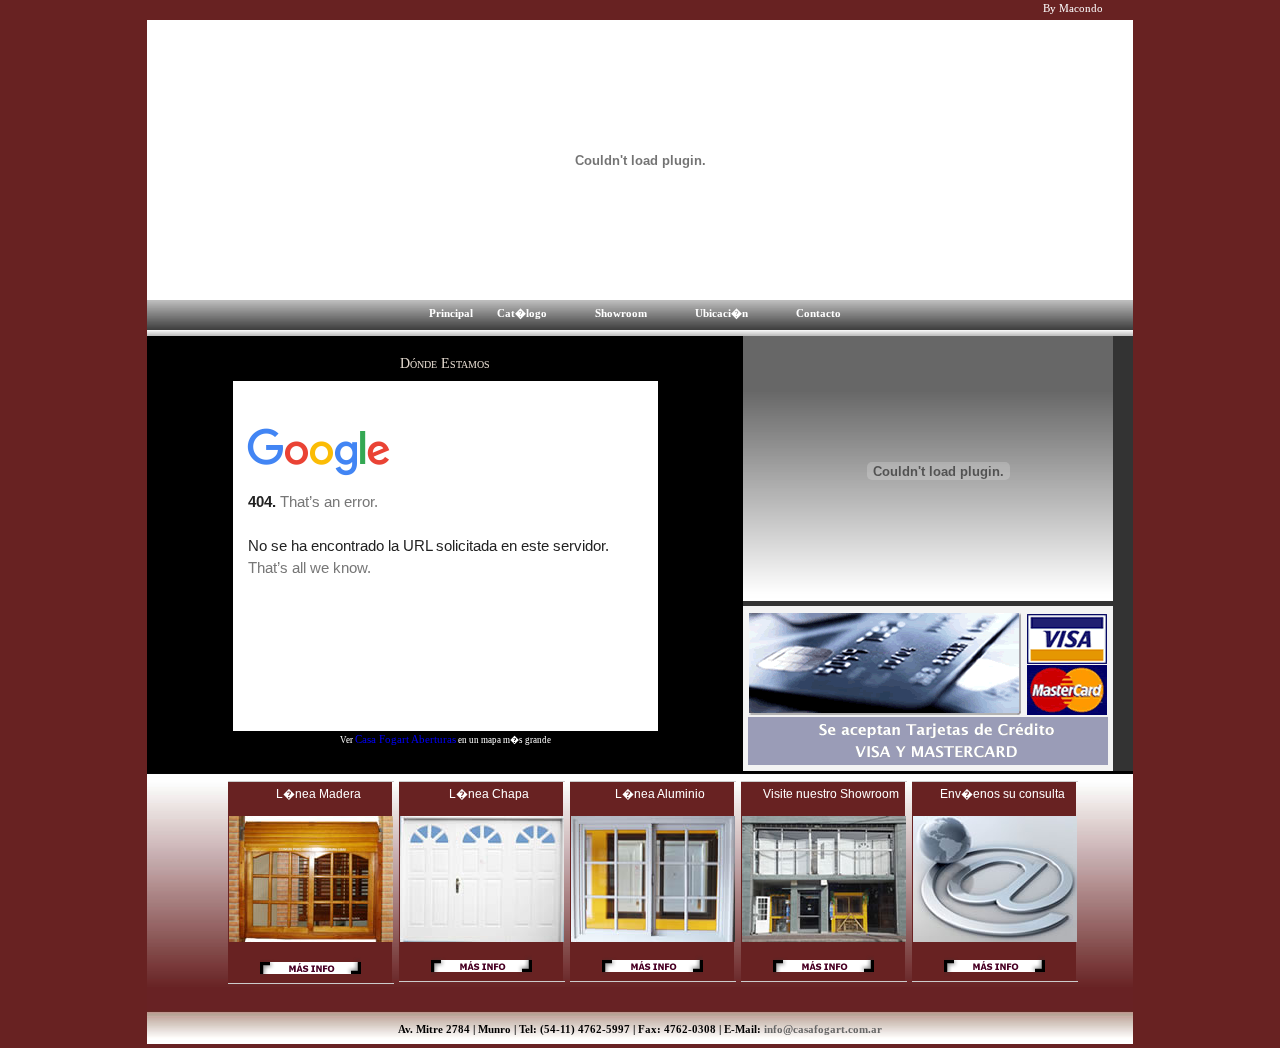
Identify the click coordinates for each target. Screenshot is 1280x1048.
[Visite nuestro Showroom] (823, 977)
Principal (451, 313)
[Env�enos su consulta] (994, 977)
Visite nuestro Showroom (831, 794)
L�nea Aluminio (660, 794)
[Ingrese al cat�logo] (310, 979)
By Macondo (1073, 8)
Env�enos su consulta (1002, 794)
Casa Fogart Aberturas (405, 739)
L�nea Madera (318, 794)
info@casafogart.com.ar (823, 1029)
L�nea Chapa (489, 794)
